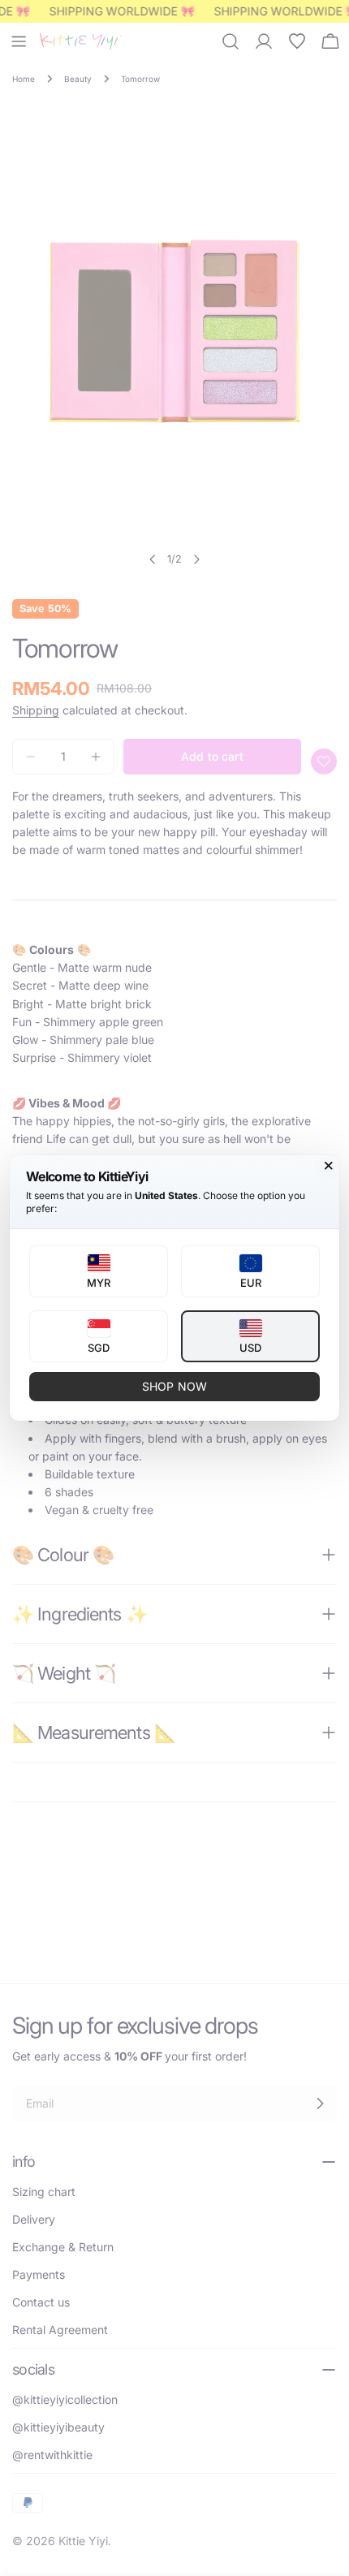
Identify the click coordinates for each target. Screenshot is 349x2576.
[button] (99, 1271)
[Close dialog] (329, 1166)
